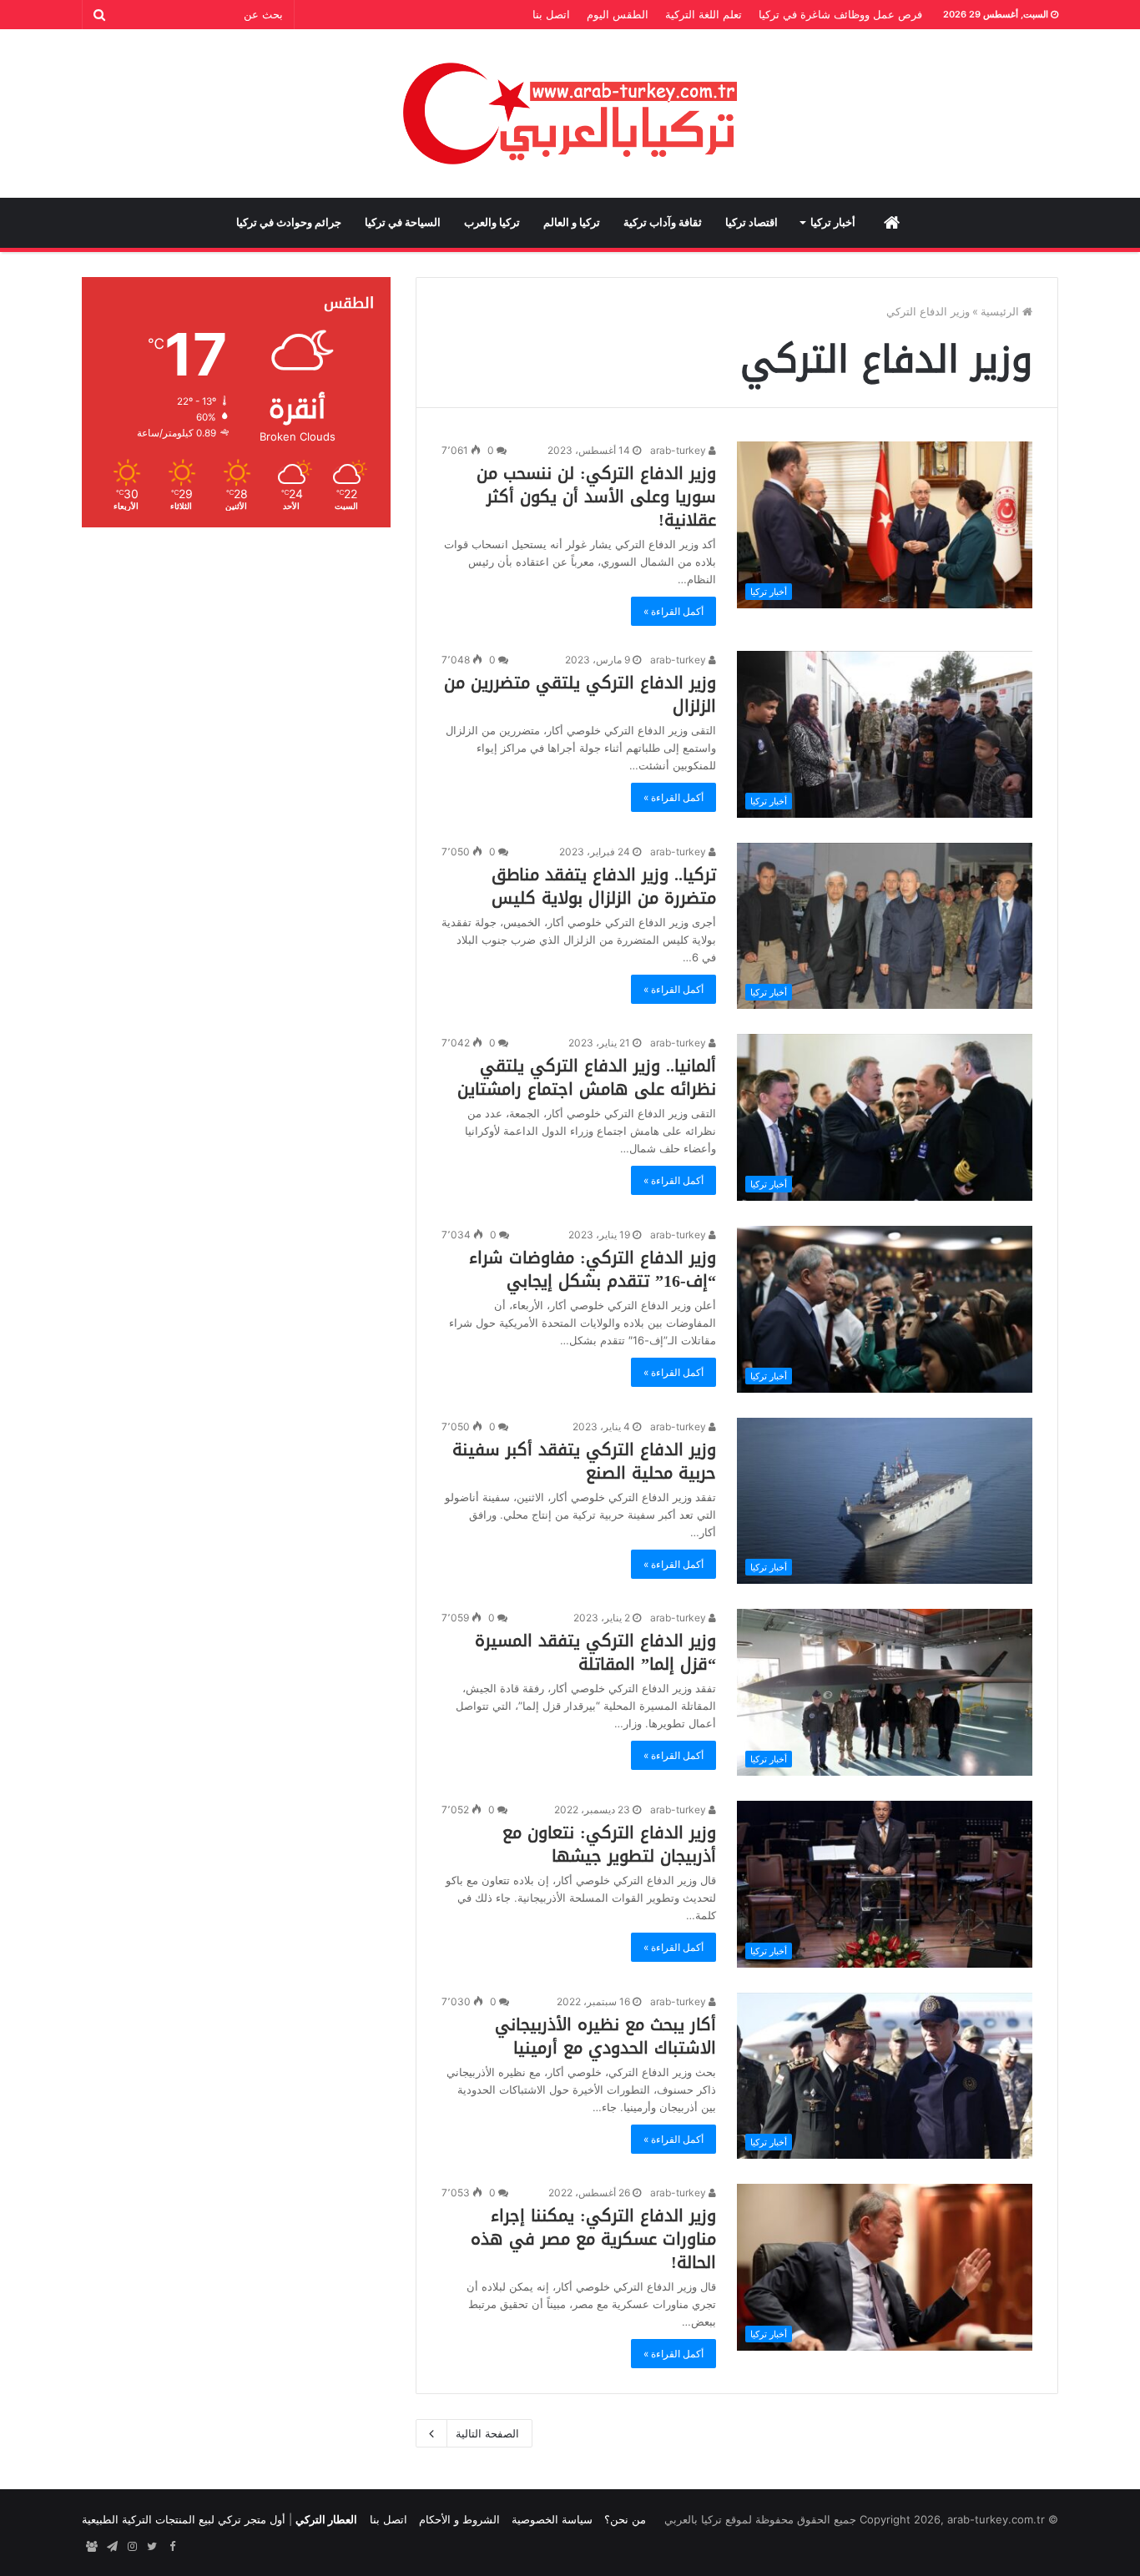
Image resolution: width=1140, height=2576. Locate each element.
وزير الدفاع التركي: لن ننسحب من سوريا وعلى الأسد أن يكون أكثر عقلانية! (596, 497)
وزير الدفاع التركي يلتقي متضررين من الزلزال (580, 694)
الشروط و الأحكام (459, 2519)
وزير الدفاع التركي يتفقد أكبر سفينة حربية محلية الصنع (584, 1461)
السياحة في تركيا (403, 222)
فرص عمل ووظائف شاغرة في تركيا (840, 14)
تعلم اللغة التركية (704, 14)
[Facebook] (172, 2547)
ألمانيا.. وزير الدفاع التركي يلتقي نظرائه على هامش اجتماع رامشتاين (587, 1077)
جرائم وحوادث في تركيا (289, 222)
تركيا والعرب (492, 222)
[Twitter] (152, 2547)
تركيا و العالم (572, 222)
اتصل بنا (551, 14)
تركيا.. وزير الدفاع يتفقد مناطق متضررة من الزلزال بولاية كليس (604, 886)
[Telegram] (112, 2547)
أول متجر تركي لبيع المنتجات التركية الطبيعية (184, 2519)
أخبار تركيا (833, 222)
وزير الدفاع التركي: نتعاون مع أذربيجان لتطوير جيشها (609, 1844)
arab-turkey (679, 450)
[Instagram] (132, 2547)
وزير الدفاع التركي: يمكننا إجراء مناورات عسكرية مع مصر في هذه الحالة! (593, 2239)
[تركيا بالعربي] (570, 113)
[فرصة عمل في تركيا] (92, 2547)
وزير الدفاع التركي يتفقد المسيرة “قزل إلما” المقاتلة (595, 1652)
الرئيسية (1001, 311)
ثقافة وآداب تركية (663, 222)
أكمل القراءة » (673, 611)
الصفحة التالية (487, 2433)
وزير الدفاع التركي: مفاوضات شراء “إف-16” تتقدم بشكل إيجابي (593, 1269)
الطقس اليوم (618, 14)
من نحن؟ (625, 2519)
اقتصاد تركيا (752, 222)
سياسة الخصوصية (552, 2519)
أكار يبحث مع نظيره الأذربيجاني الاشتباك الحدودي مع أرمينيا (605, 2036)
